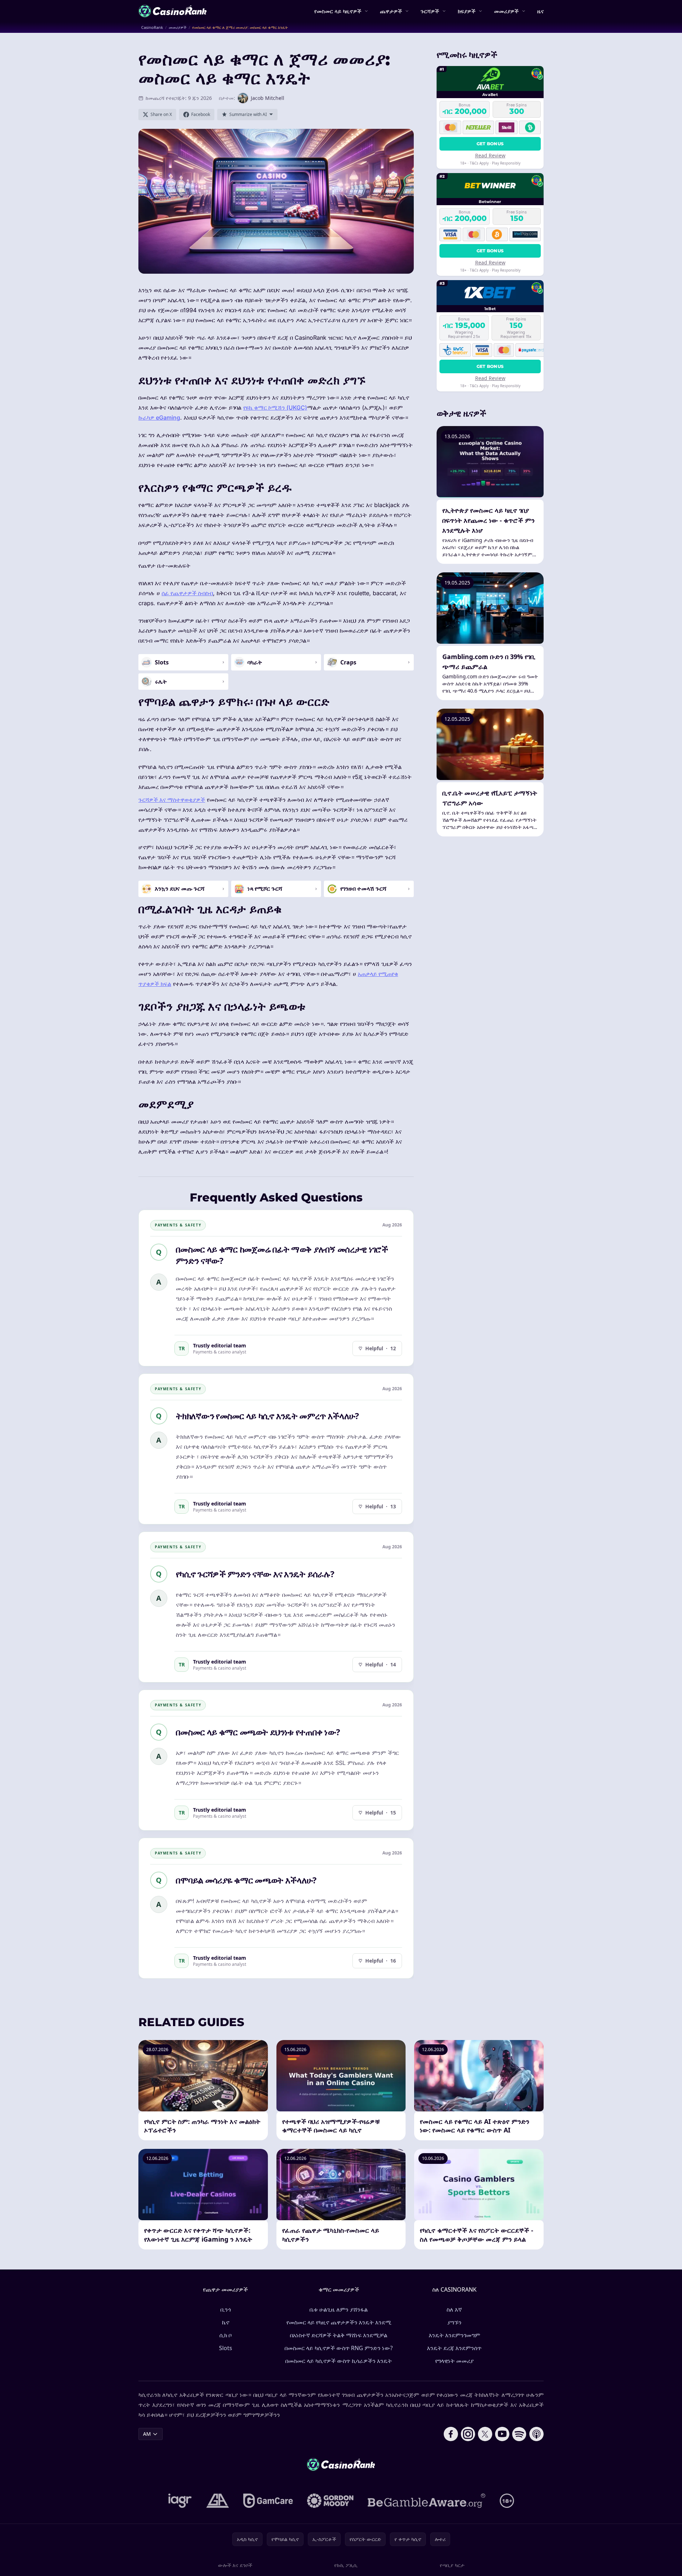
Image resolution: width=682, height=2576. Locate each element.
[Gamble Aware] (427, 2501)
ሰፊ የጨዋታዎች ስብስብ (187, 593)
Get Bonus (490, 144)
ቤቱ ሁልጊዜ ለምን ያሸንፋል (339, 2309)
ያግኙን (454, 2322)
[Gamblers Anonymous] (218, 2501)
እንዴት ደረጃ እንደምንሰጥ (454, 2348)
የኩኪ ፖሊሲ (346, 2565)
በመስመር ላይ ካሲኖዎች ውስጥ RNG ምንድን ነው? (339, 2348)
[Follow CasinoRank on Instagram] (468, 2434)
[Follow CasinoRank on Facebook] (451, 2434)
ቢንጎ (226, 2309)
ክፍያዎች (467, 11)
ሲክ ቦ (225, 2335)
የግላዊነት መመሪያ (454, 2361)
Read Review (490, 155)
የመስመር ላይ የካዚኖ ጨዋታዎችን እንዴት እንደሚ (339, 2322)
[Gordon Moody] (330, 2501)
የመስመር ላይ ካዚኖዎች (338, 11)
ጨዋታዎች (391, 11)
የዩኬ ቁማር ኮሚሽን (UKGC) (275, 408)
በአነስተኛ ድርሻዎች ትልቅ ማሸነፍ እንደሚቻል (339, 2335)
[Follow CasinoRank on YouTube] (502, 2434)
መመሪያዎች (506, 11)
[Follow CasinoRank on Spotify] (519, 2434)
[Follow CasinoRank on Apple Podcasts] (536, 2434)
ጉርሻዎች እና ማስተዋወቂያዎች (172, 800)
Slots (226, 2348)
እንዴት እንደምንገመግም (454, 2335)
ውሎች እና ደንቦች (235, 2565)
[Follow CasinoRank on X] (485, 2434)
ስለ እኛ (454, 2309)
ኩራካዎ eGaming (159, 417)
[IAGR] (180, 2501)
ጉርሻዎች (430, 11)
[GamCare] (268, 2501)
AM (147, 2434)
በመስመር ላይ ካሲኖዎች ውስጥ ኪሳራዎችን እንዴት (339, 2361)
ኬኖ (226, 2322)
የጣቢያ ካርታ (452, 2565)
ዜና (540, 11)
